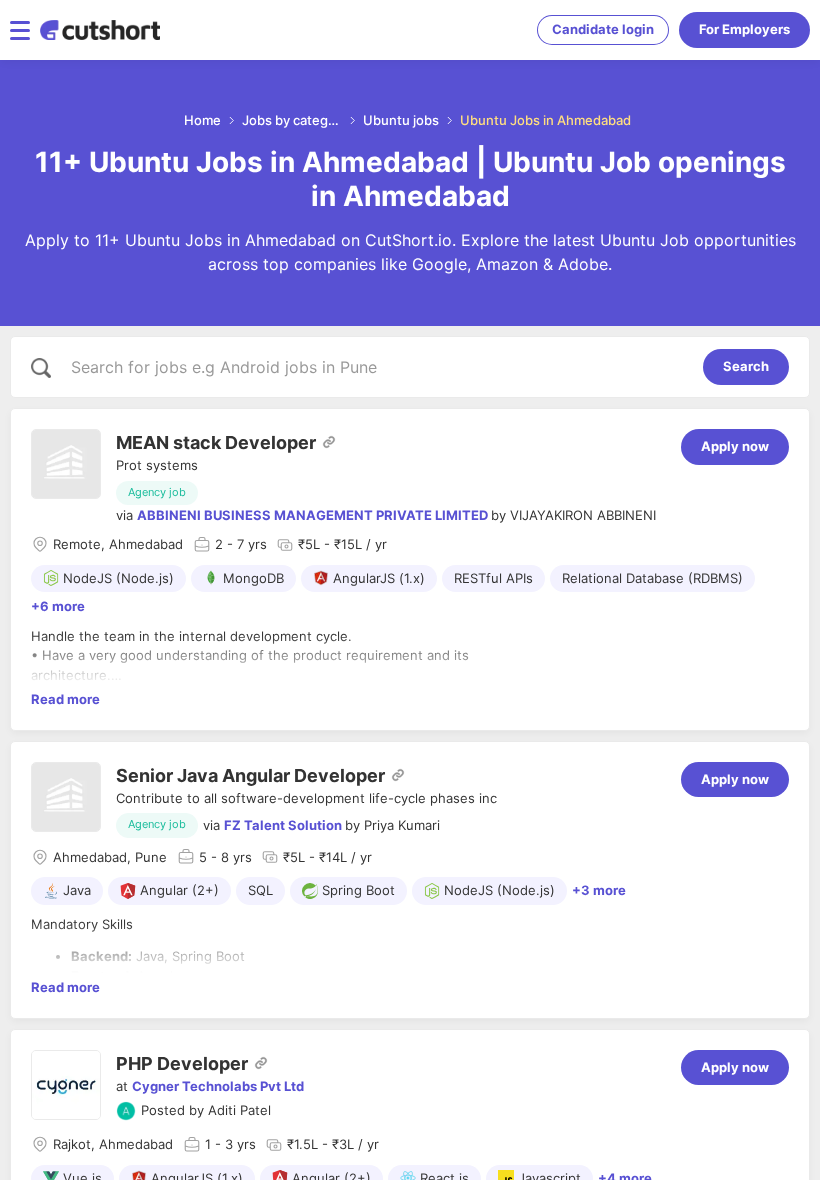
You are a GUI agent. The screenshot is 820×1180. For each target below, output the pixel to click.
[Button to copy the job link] (329, 442)
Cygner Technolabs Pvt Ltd (218, 1086)
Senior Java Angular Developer (250, 775)
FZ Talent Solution (283, 825)
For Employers (744, 29)
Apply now (735, 446)
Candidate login (603, 29)
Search (746, 366)
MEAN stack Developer (216, 442)
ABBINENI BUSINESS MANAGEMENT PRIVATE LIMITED (312, 515)
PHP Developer (182, 1063)
